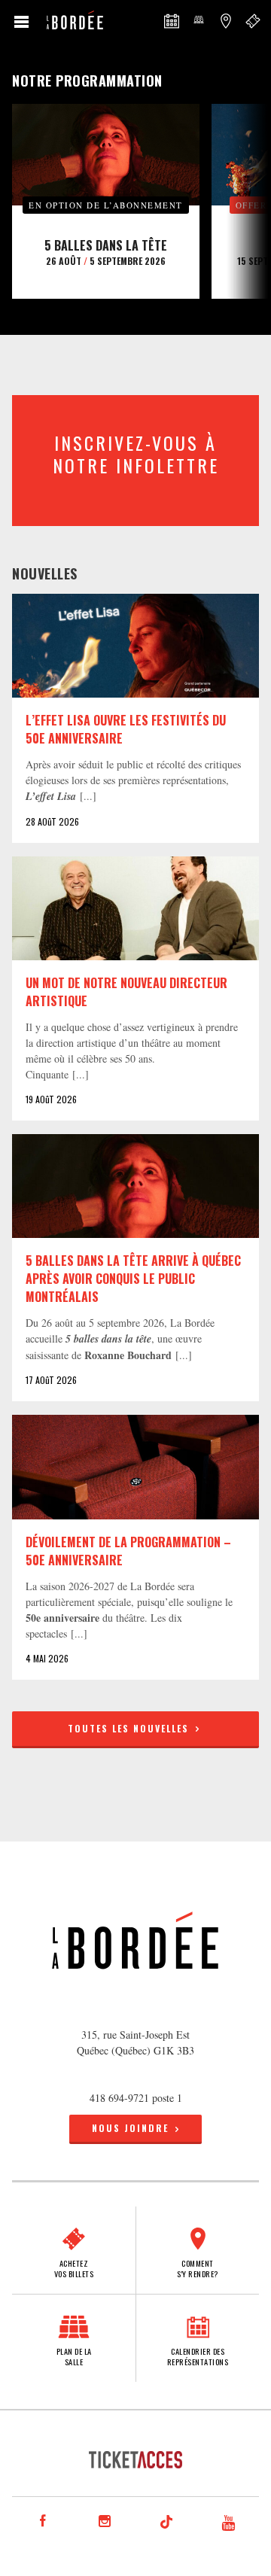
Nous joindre (130, 2128)
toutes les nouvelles (130, 1728)
